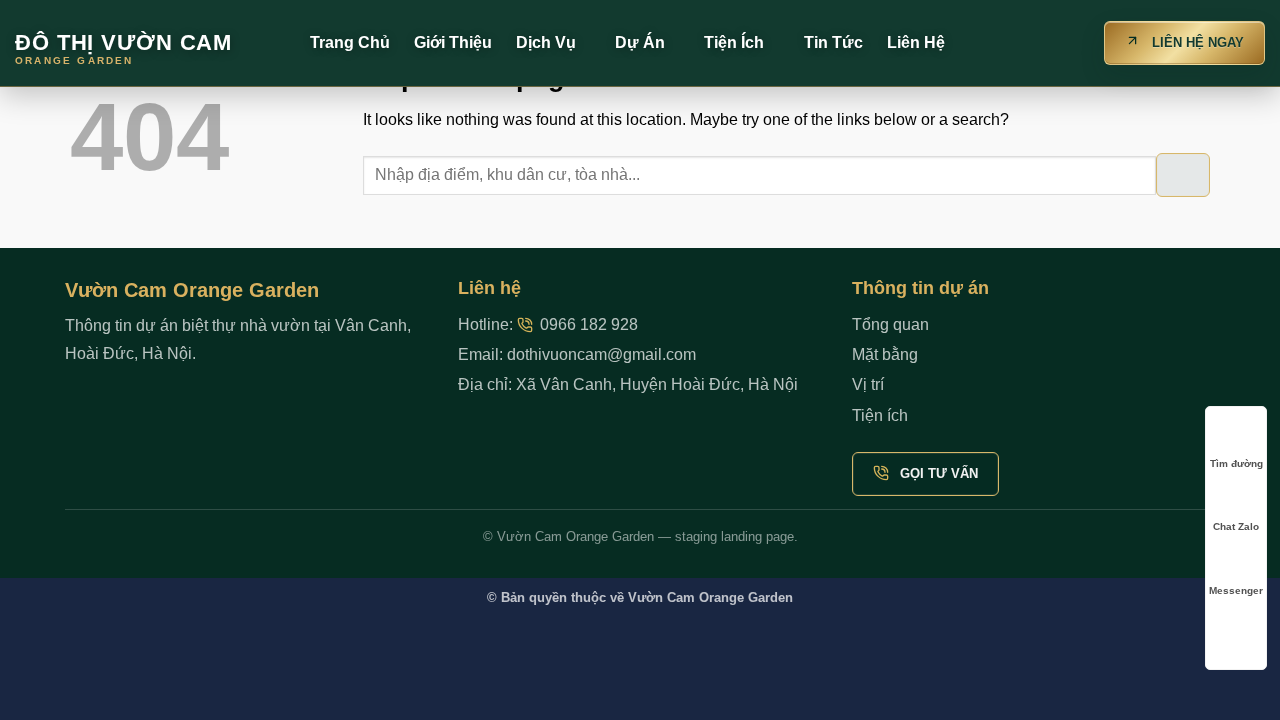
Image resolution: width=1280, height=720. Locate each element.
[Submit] (1183, 175)
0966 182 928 (589, 324)
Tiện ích (734, 42)
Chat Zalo (1236, 526)
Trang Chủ (350, 42)
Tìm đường (1236, 463)
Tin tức (833, 42)
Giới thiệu (453, 42)
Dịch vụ (546, 42)
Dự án (640, 42)
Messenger (1236, 590)
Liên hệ (916, 42)
